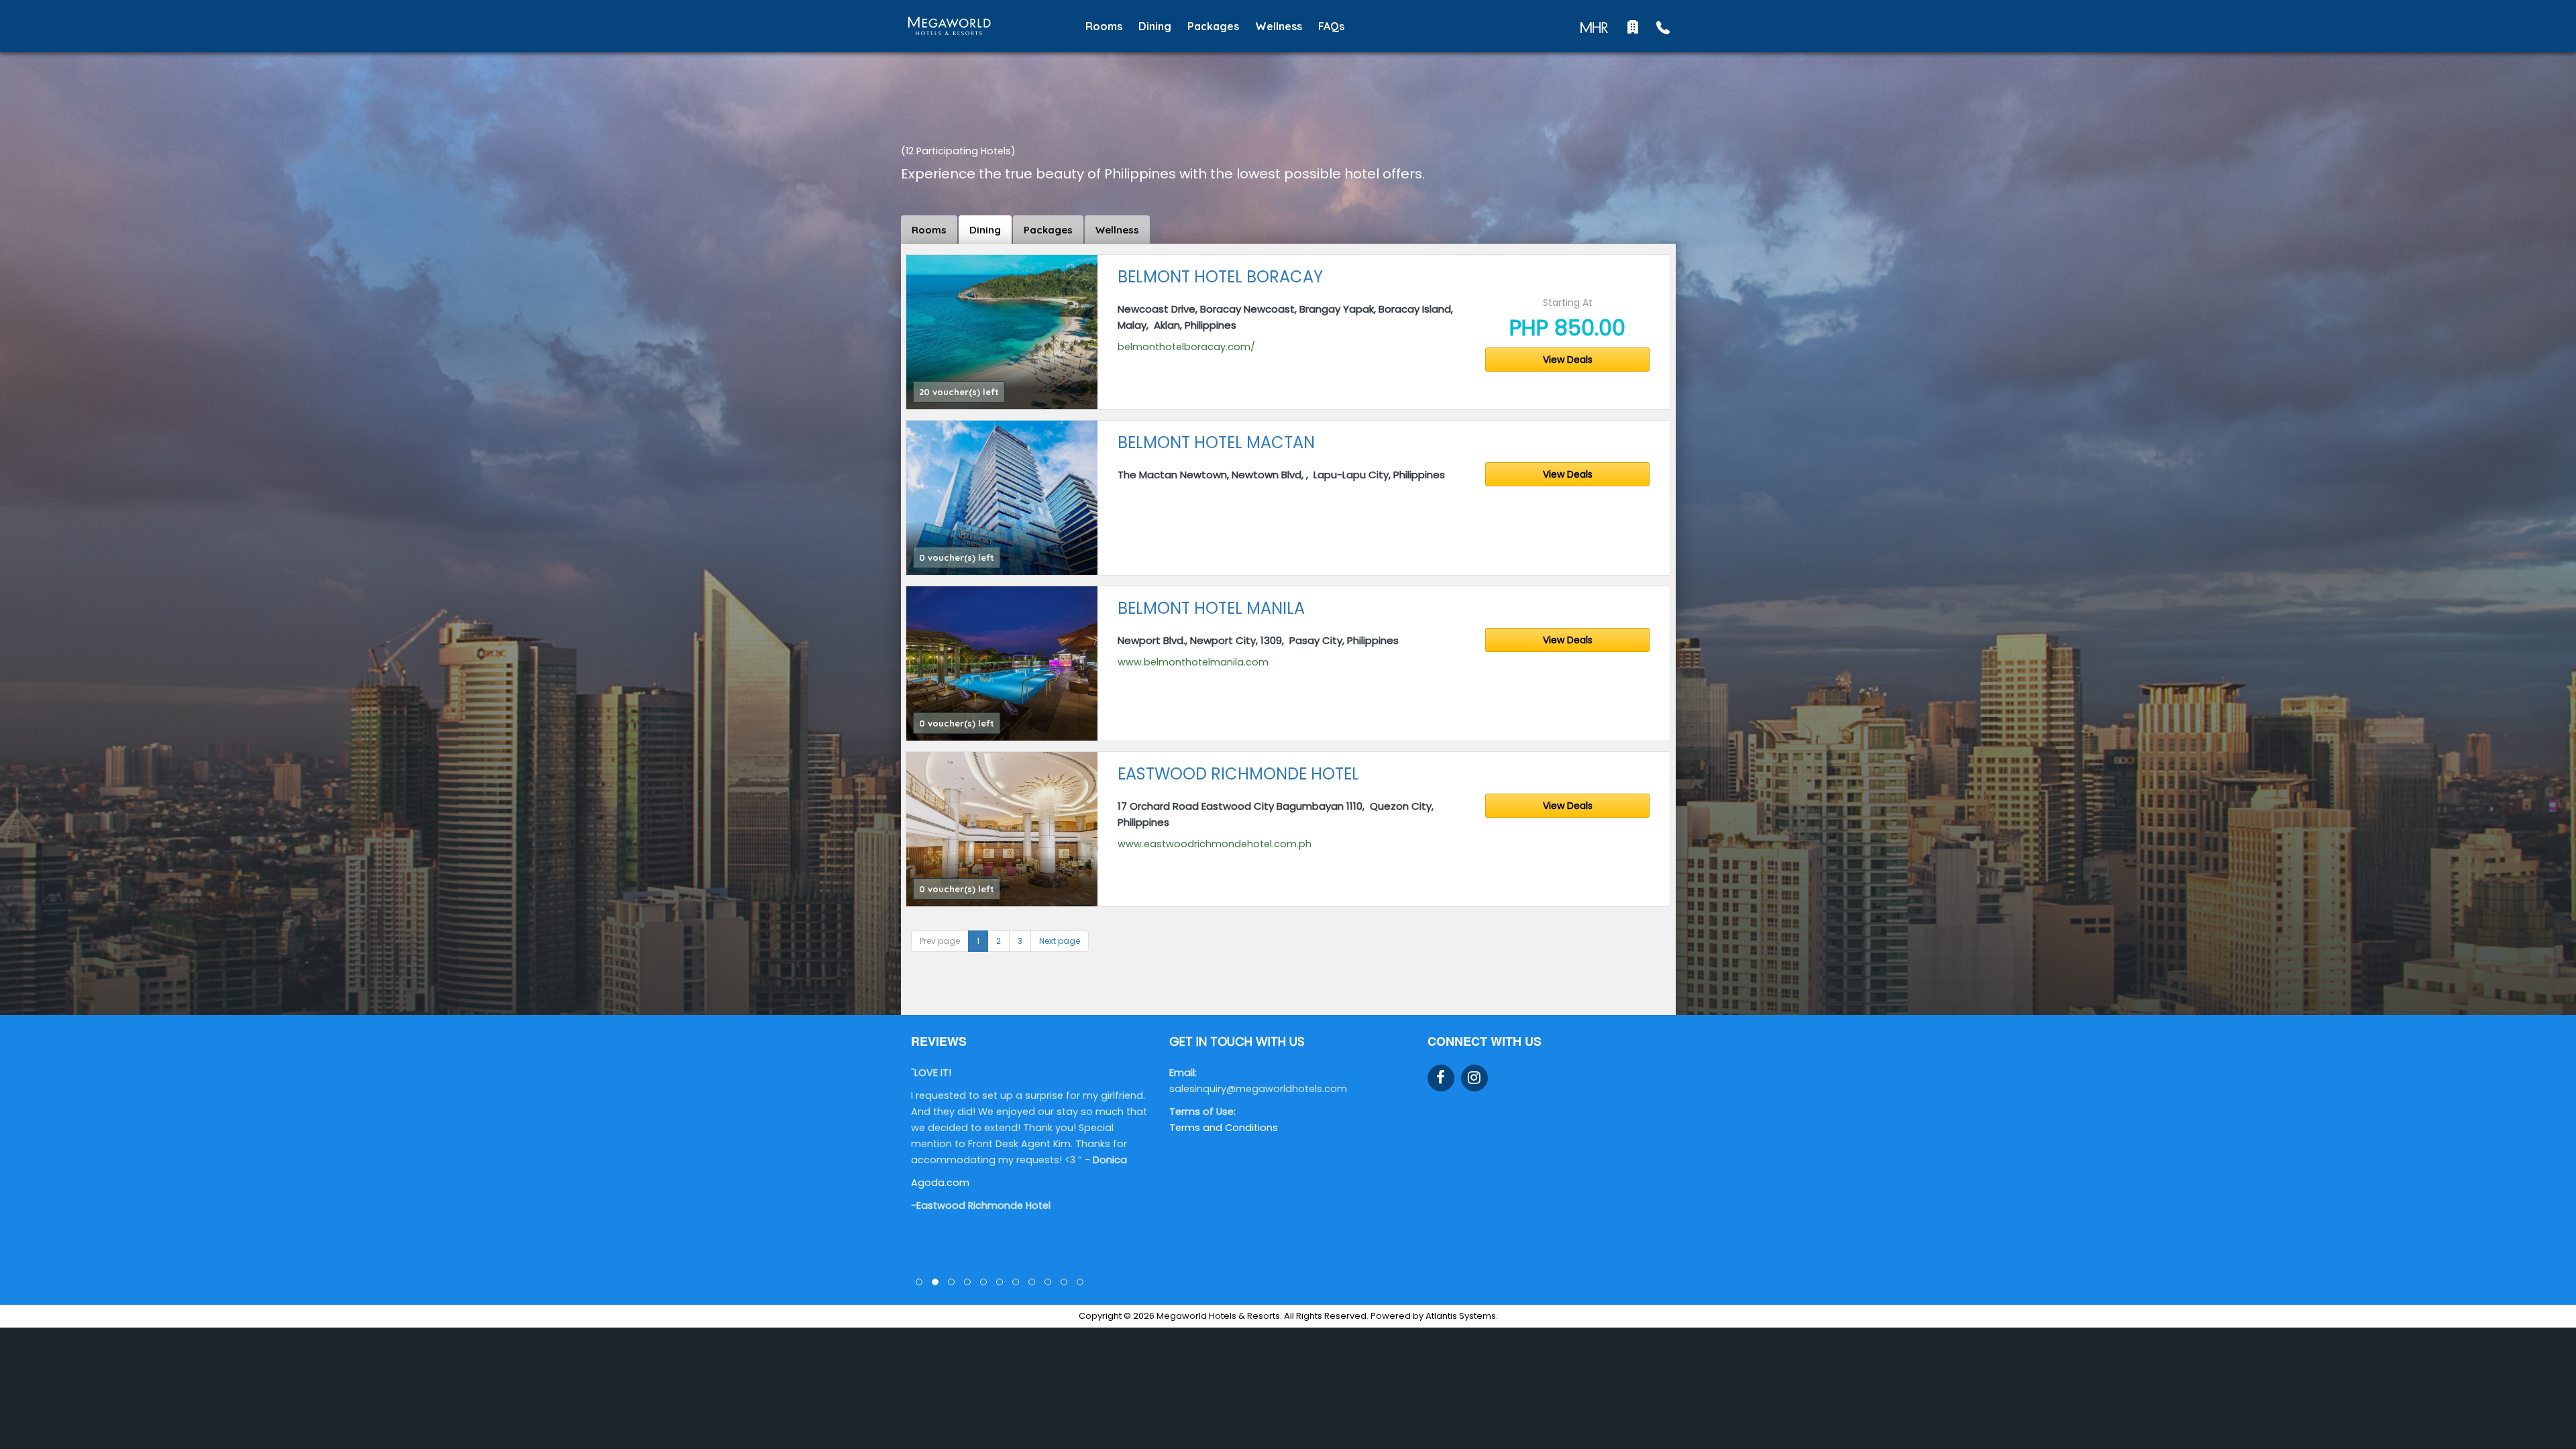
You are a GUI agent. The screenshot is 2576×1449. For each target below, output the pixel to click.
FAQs (1331, 26)
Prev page (940, 941)
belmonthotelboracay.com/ (1186, 347)
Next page (1060, 941)
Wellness (1279, 26)
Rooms (1104, 26)
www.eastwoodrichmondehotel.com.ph (1215, 844)
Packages (1213, 26)
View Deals (1568, 360)
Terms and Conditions (1224, 1128)
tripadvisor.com (950, 1231)
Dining (1155, 26)
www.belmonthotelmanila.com (1193, 662)
